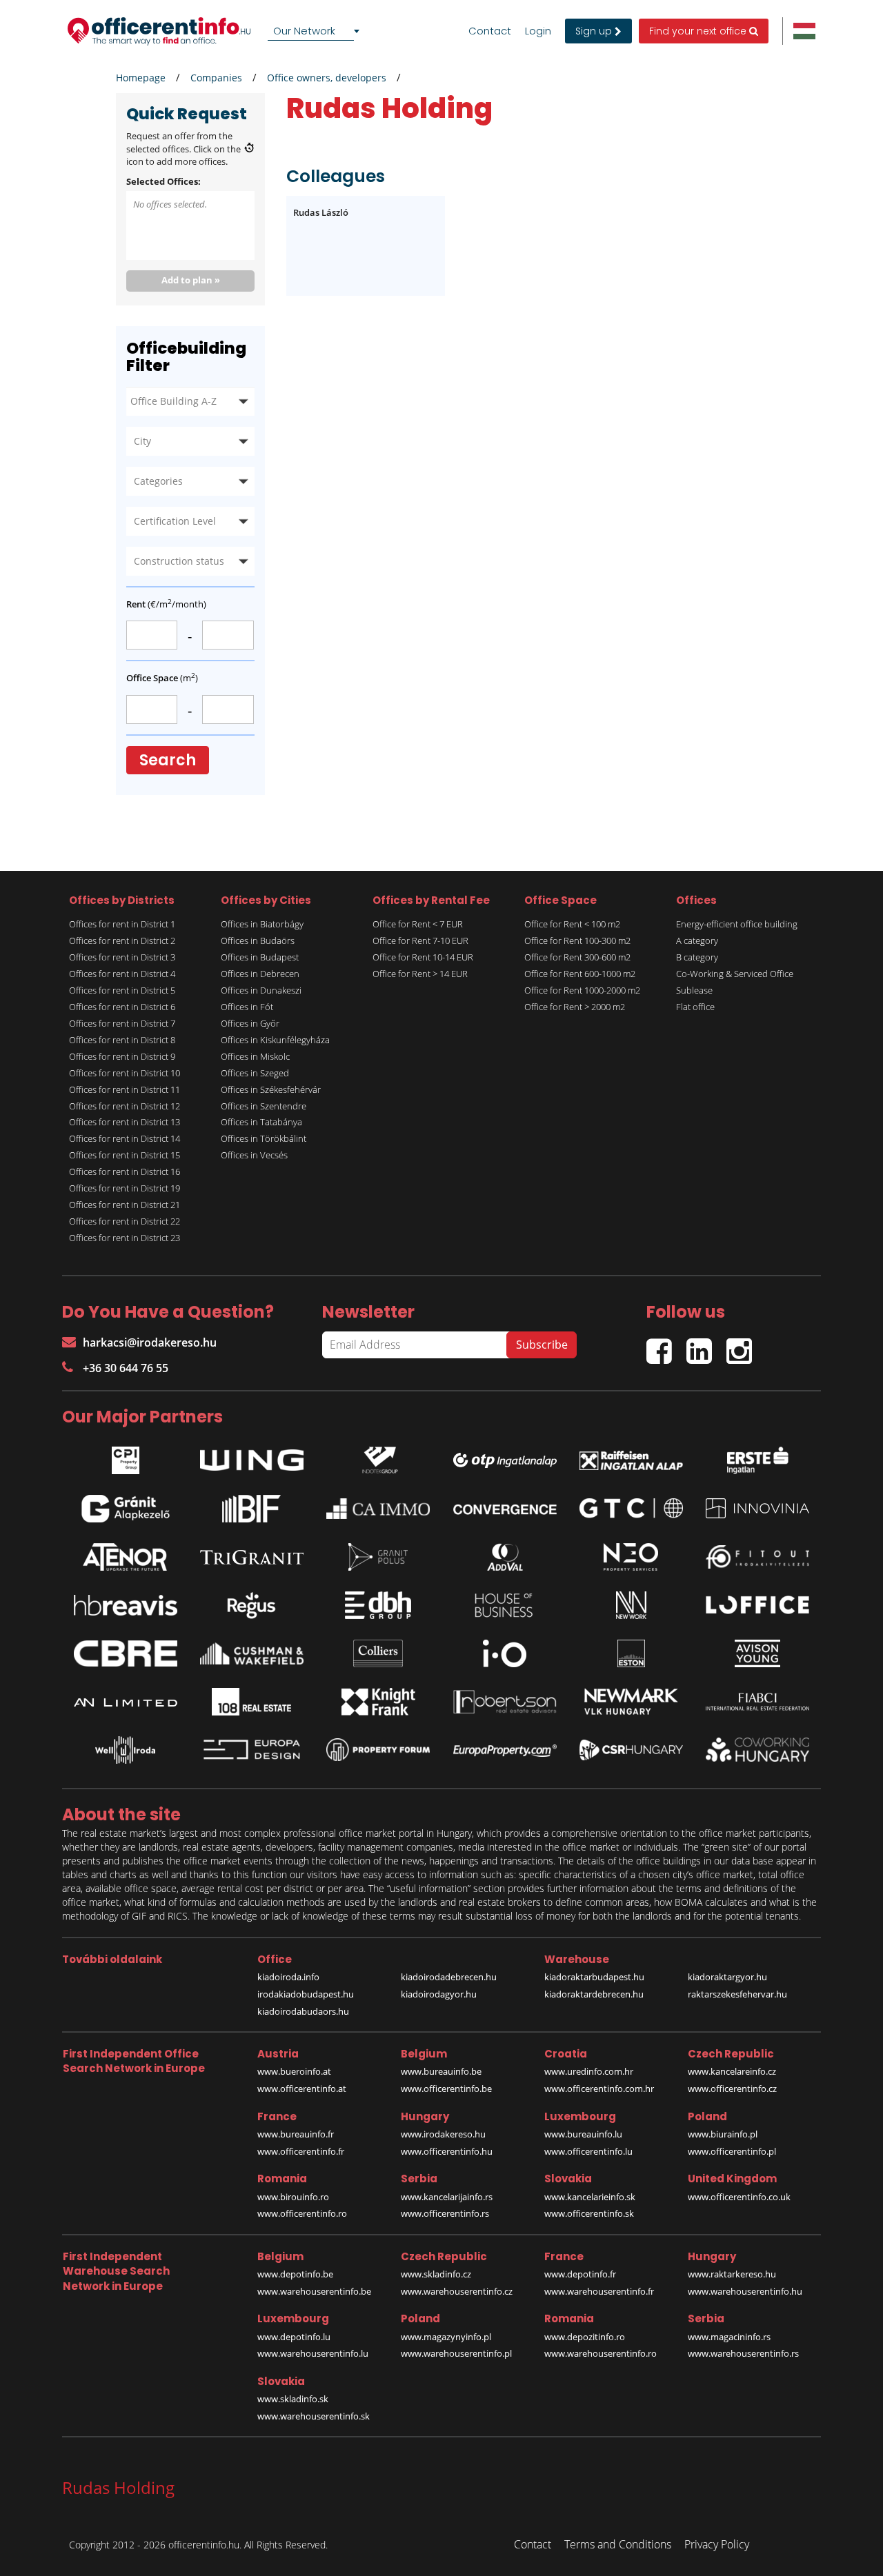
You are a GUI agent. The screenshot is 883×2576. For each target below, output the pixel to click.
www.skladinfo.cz (436, 2274)
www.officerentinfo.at (302, 2089)
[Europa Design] (252, 1750)
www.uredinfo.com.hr (589, 2071)
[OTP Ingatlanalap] (505, 1457)
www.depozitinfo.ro (585, 2337)
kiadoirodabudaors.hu (303, 2011)
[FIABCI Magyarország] (757, 1702)
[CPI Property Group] (126, 1457)
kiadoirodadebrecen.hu (449, 1977)
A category (697, 940)
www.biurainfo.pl (723, 2134)
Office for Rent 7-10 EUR (420, 940)
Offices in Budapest (260, 957)
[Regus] (252, 1605)
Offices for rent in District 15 (125, 1155)
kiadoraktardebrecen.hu (594, 1994)
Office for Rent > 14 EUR (420, 974)
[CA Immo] (378, 1509)
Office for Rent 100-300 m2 (577, 940)
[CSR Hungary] (631, 1750)
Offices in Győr (250, 1023)
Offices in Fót (247, 1007)
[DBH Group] (378, 1605)
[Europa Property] (505, 1750)
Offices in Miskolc (255, 1056)
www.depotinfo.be (295, 2274)
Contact (490, 31)
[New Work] (631, 1605)
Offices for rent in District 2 (122, 940)
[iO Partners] (505, 1653)
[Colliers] (378, 1653)
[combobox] (316, 31)
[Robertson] (505, 1702)
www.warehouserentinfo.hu (745, 2291)
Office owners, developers (327, 78)
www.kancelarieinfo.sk (590, 2197)
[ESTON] (631, 1653)
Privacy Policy (717, 2544)
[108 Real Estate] (252, 1702)
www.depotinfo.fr (580, 2274)
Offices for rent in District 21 (125, 1205)
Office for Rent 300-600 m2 (577, 957)
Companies (216, 78)
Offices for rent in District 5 (122, 990)
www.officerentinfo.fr (301, 2151)
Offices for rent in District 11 (125, 1089)
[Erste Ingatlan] (757, 1457)
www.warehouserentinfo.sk (314, 2416)
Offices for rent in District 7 (122, 1023)
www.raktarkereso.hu (732, 2274)
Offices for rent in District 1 (122, 924)
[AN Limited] (126, 1702)
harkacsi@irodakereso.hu (150, 1342)
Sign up (595, 31)
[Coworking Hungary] (757, 1750)
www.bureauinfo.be (441, 2071)
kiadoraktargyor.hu (727, 1977)
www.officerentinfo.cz (732, 2089)
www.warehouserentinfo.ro (601, 2353)
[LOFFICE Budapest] (757, 1605)
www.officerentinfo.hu (447, 2151)
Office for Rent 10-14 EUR (423, 957)
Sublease (694, 990)
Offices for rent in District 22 (125, 1221)
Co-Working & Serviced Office (735, 974)
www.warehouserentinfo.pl (456, 2353)
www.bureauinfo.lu (583, 2134)
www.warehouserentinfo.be (314, 2291)
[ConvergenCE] (505, 1509)
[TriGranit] (252, 1557)
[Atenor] (126, 1557)
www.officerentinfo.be (446, 2089)
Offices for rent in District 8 (122, 1040)
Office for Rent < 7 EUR (418, 924)
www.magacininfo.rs (729, 2337)
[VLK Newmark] (631, 1702)
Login (538, 31)
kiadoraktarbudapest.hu (594, 1977)
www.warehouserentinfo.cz (457, 2291)
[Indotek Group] (378, 1457)
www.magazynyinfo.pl (446, 2337)
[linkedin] (706, 1346)
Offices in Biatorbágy (262, 924)
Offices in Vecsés (254, 1155)
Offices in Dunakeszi (261, 990)
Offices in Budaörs (258, 940)
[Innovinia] (757, 1508)
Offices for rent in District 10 (125, 1073)
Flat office (695, 1007)
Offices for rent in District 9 (122, 1056)
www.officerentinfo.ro (302, 2213)
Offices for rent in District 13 (125, 1122)
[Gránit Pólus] (378, 1557)
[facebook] (666, 1346)
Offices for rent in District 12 (125, 1106)
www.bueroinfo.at (294, 2071)
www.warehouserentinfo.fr (599, 2291)
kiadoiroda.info (288, 1977)
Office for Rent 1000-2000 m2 (582, 990)
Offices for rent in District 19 (125, 1188)
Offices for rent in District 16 (125, 1171)
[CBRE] (126, 1653)
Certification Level (175, 521)
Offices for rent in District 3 (122, 957)
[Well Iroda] (126, 1750)
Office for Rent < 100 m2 (572, 924)
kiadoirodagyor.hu (439, 1994)
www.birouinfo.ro (293, 2197)
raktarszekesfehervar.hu (737, 1994)
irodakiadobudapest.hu (306, 1994)
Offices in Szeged (255, 1073)
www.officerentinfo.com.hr (599, 2089)
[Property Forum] (378, 1750)
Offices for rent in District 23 (125, 1238)
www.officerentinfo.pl (732, 2151)
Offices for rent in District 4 (122, 974)
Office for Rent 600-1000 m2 (580, 974)
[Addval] (505, 1557)
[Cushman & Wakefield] (252, 1653)
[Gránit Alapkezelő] (126, 1509)
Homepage (141, 78)
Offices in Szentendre (264, 1106)
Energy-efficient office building (737, 924)
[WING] (252, 1457)
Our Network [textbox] (304, 31)
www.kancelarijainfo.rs (447, 2197)
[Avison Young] (757, 1653)
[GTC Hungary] (631, 1508)
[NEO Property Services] (631, 1557)
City (142, 441)
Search (168, 760)
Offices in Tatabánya (261, 1122)
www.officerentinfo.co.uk (739, 2197)
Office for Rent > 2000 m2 (575, 1007)
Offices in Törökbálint (264, 1138)
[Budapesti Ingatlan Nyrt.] (252, 1509)
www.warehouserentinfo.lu (313, 2353)
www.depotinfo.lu (294, 2337)
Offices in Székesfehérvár (271, 1089)
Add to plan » (191, 280)
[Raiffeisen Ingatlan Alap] (631, 1457)
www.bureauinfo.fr (296, 2134)
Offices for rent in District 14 (125, 1138)
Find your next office (699, 31)
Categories (158, 481)
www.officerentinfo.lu (588, 2151)
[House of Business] (505, 1605)
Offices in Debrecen (260, 974)
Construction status (179, 561)
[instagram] (743, 1346)
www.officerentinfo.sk (589, 2213)
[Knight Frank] (378, 1702)
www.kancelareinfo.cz (732, 2071)
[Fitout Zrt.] (757, 1557)
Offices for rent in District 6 (122, 1007)
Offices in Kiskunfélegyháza (275, 1040)
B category (697, 957)
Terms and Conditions (618, 2544)
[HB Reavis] (126, 1605)
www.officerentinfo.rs (445, 2213)
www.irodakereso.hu (443, 2134)
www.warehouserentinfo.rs (743, 2353)
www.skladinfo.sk (293, 2399)
